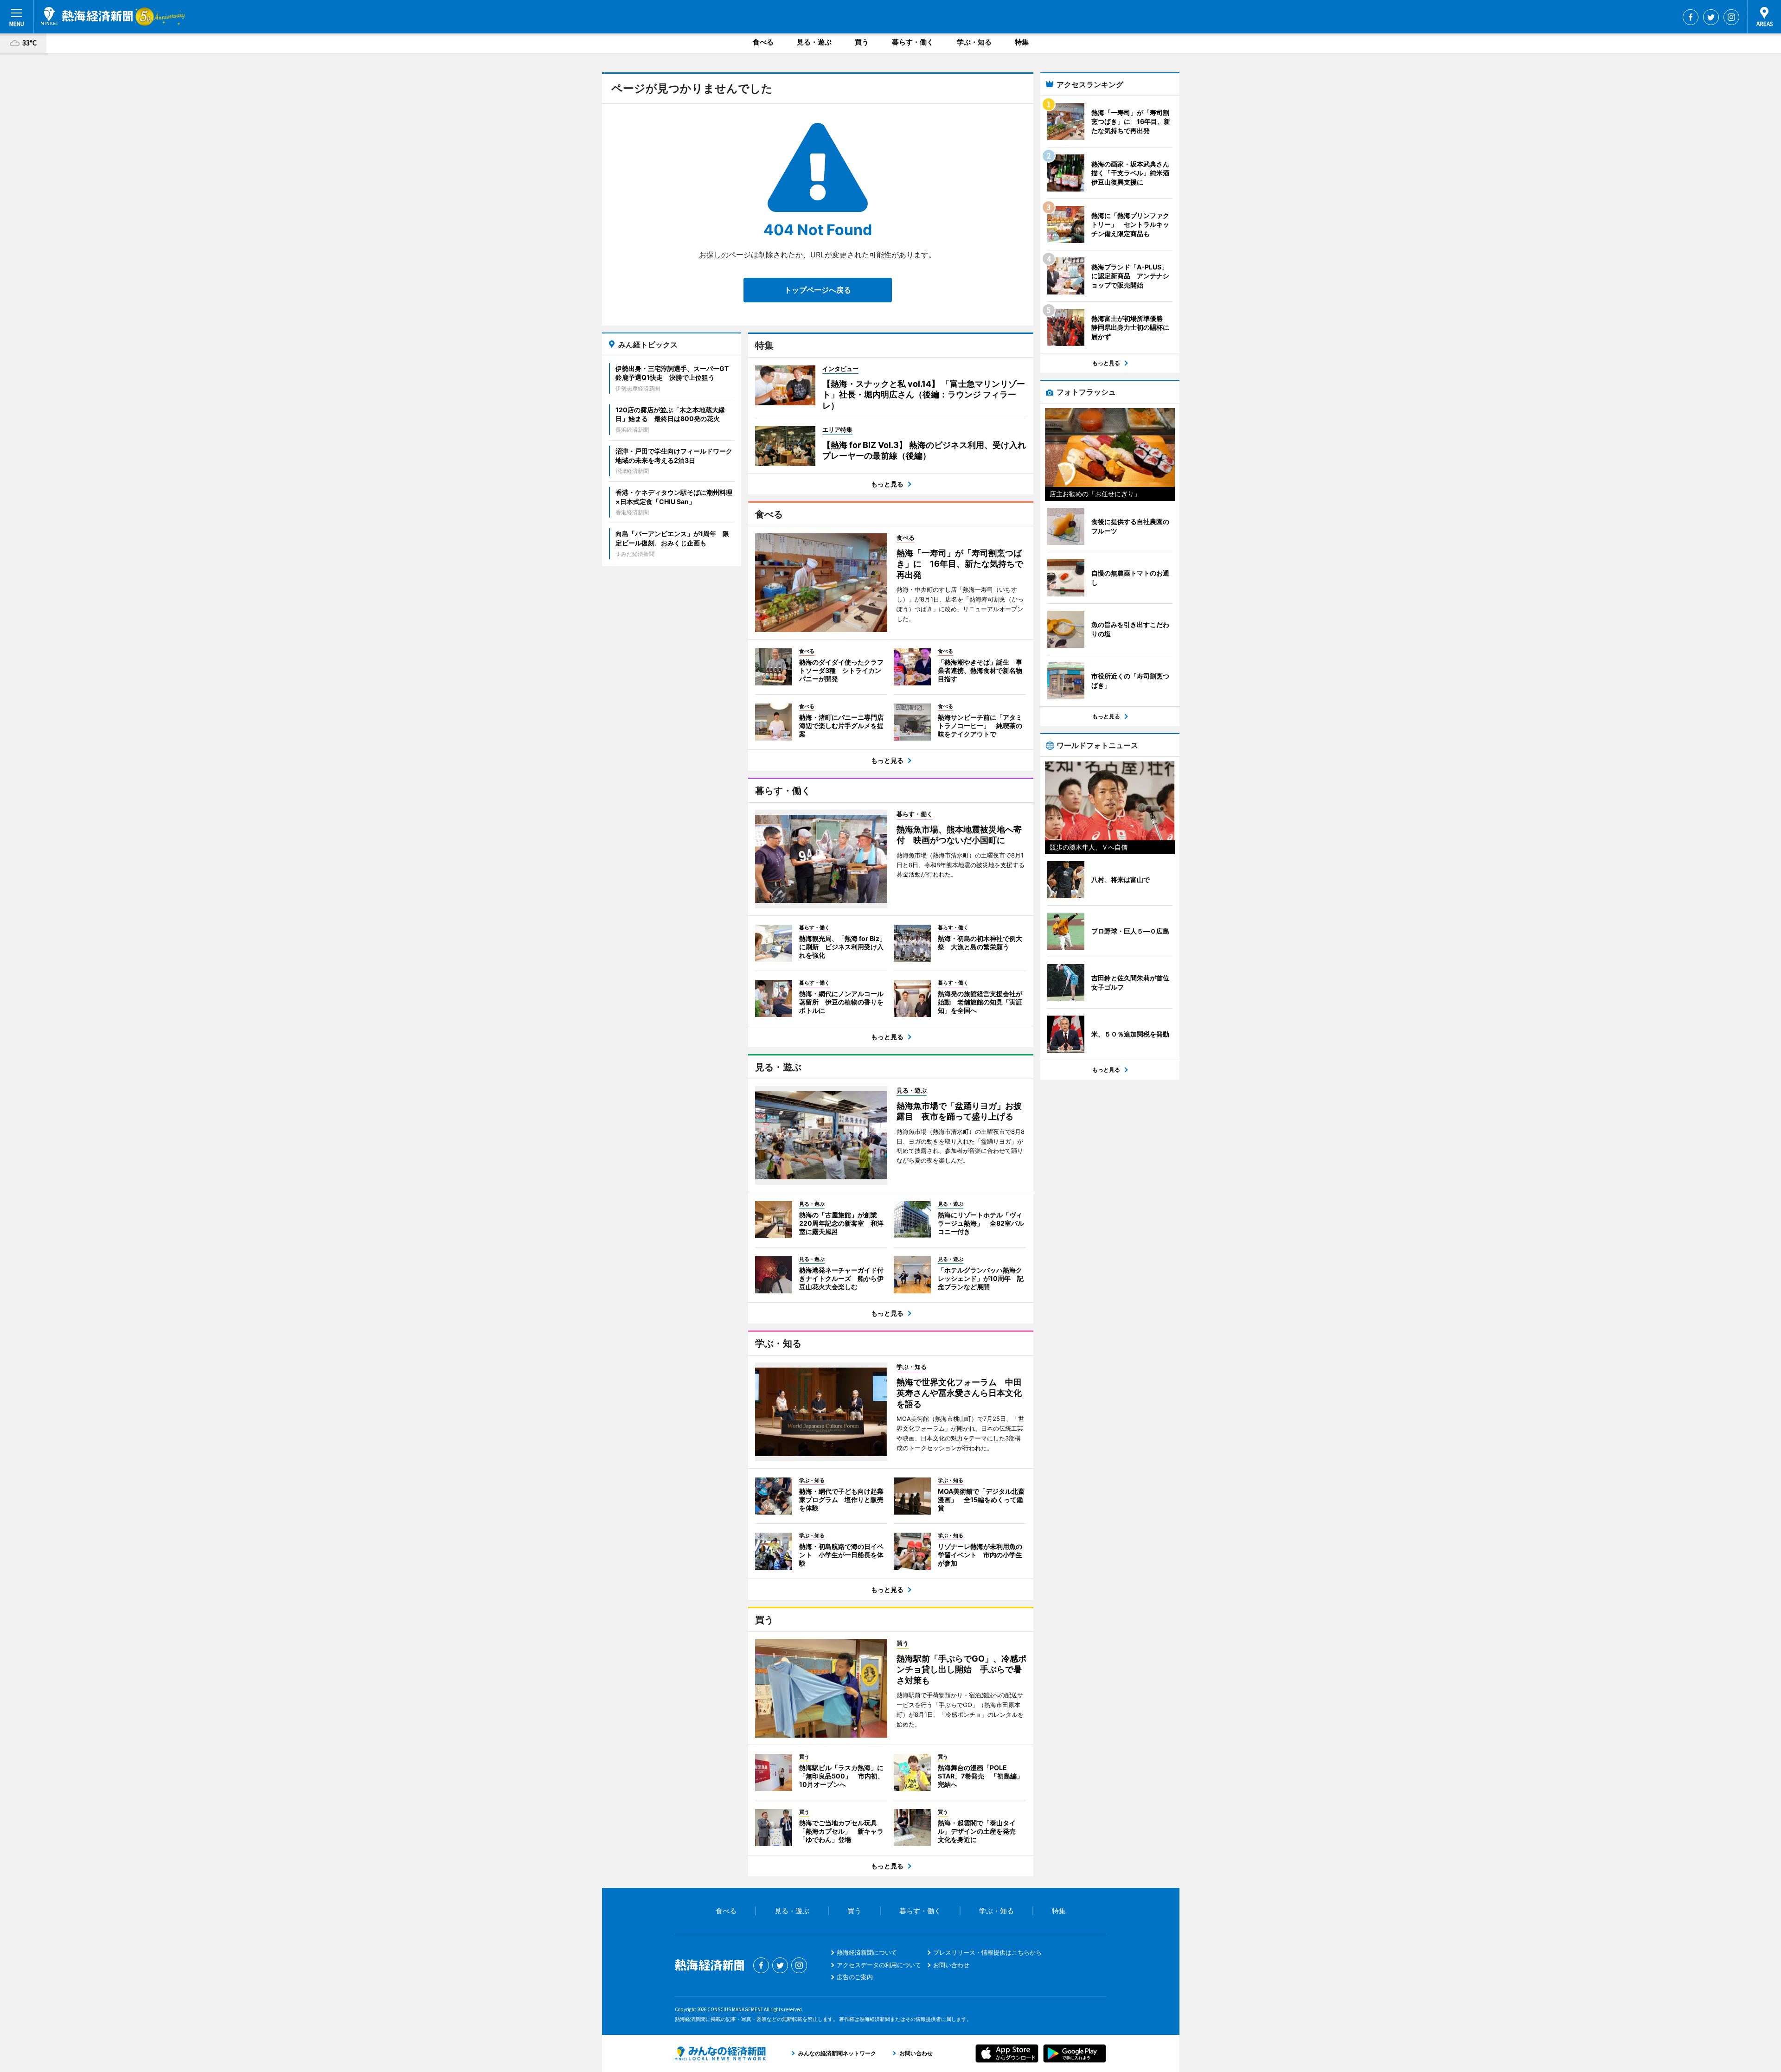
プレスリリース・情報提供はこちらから (987, 1952)
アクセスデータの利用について (879, 1965)
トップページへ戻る (818, 290)
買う (862, 42)
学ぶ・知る (974, 42)
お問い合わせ (951, 1965)
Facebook (1691, 17)
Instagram (1731, 17)
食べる (763, 42)
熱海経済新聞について (867, 1952)
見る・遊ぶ (814, 42)
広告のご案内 (855, 1977)
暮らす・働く (913, 42)
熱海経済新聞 (87, 16)
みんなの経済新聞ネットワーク (720, 2053)
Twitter (1711, 17)
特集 (1022, 42)
